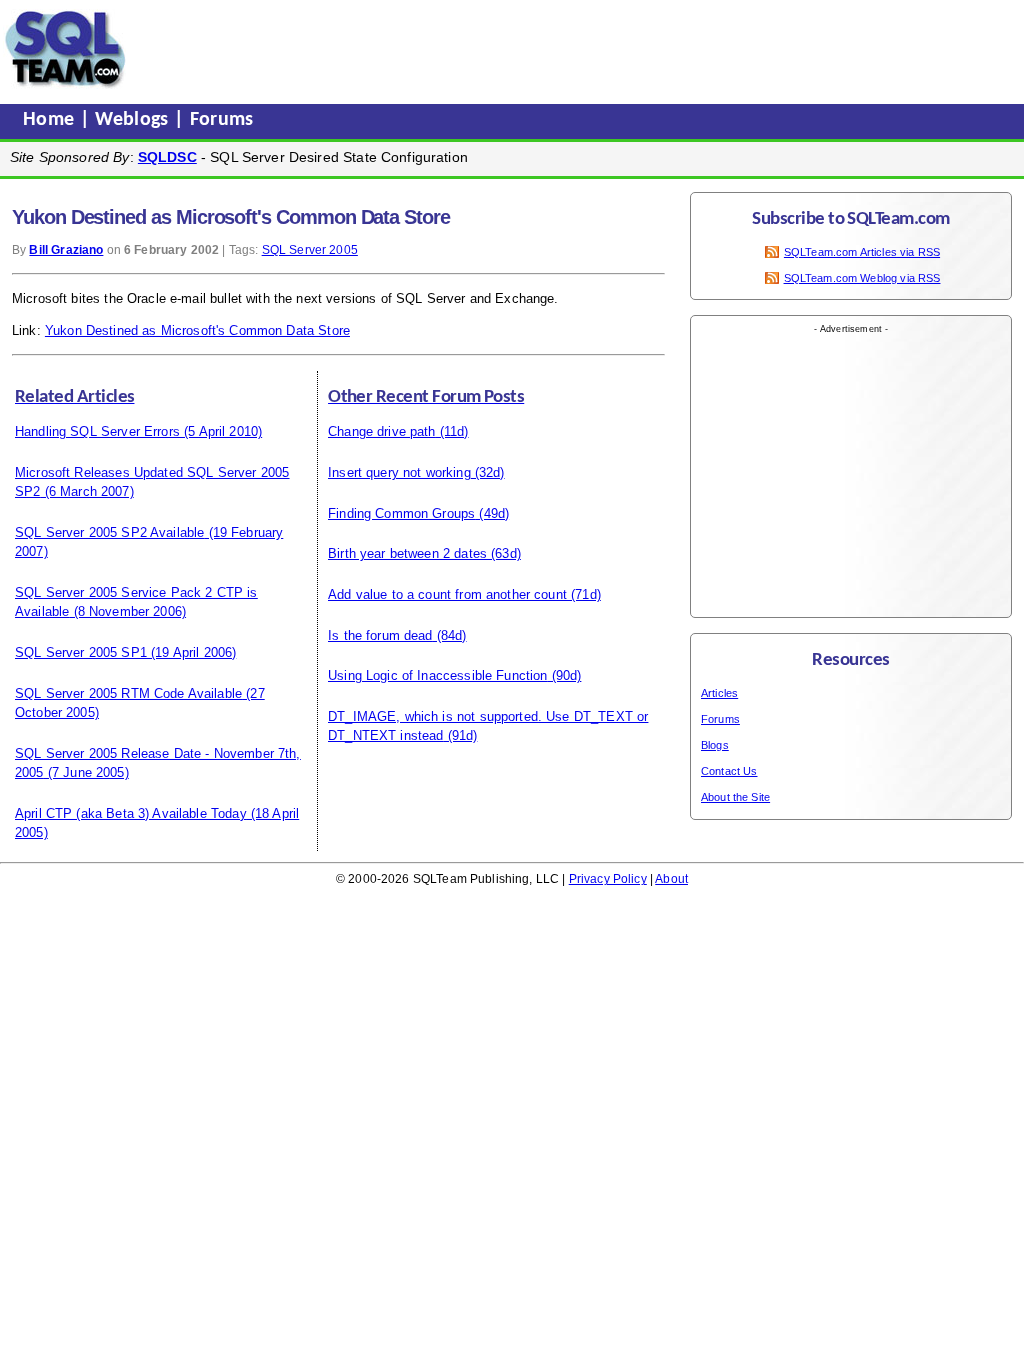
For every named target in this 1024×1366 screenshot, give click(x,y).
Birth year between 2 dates (407, 553)
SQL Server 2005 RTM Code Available (128, 693)
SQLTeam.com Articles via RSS (862, 252)
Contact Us (729, 771)
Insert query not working (399, 472)
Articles (719, 693)
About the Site (735, 797)
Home (51, 120)
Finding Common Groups (401, 513)
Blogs (715, 745)
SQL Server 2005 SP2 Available (109, 532)
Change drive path (382, 431)
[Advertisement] (513, 49)
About (671, 879)
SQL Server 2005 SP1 (81, 652)
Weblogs (134, 120)
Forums (222, 120)
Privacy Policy (608, 879)
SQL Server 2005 (310, 250)
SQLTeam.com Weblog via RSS (862, 278)
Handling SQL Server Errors (97, 431)
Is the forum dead (380, 635)
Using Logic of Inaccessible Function (437, 675)
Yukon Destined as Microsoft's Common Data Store (197, 330)
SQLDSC (167, 157)
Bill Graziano (66, 250)
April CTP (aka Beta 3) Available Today (131, 813)
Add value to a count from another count (447, 594)
